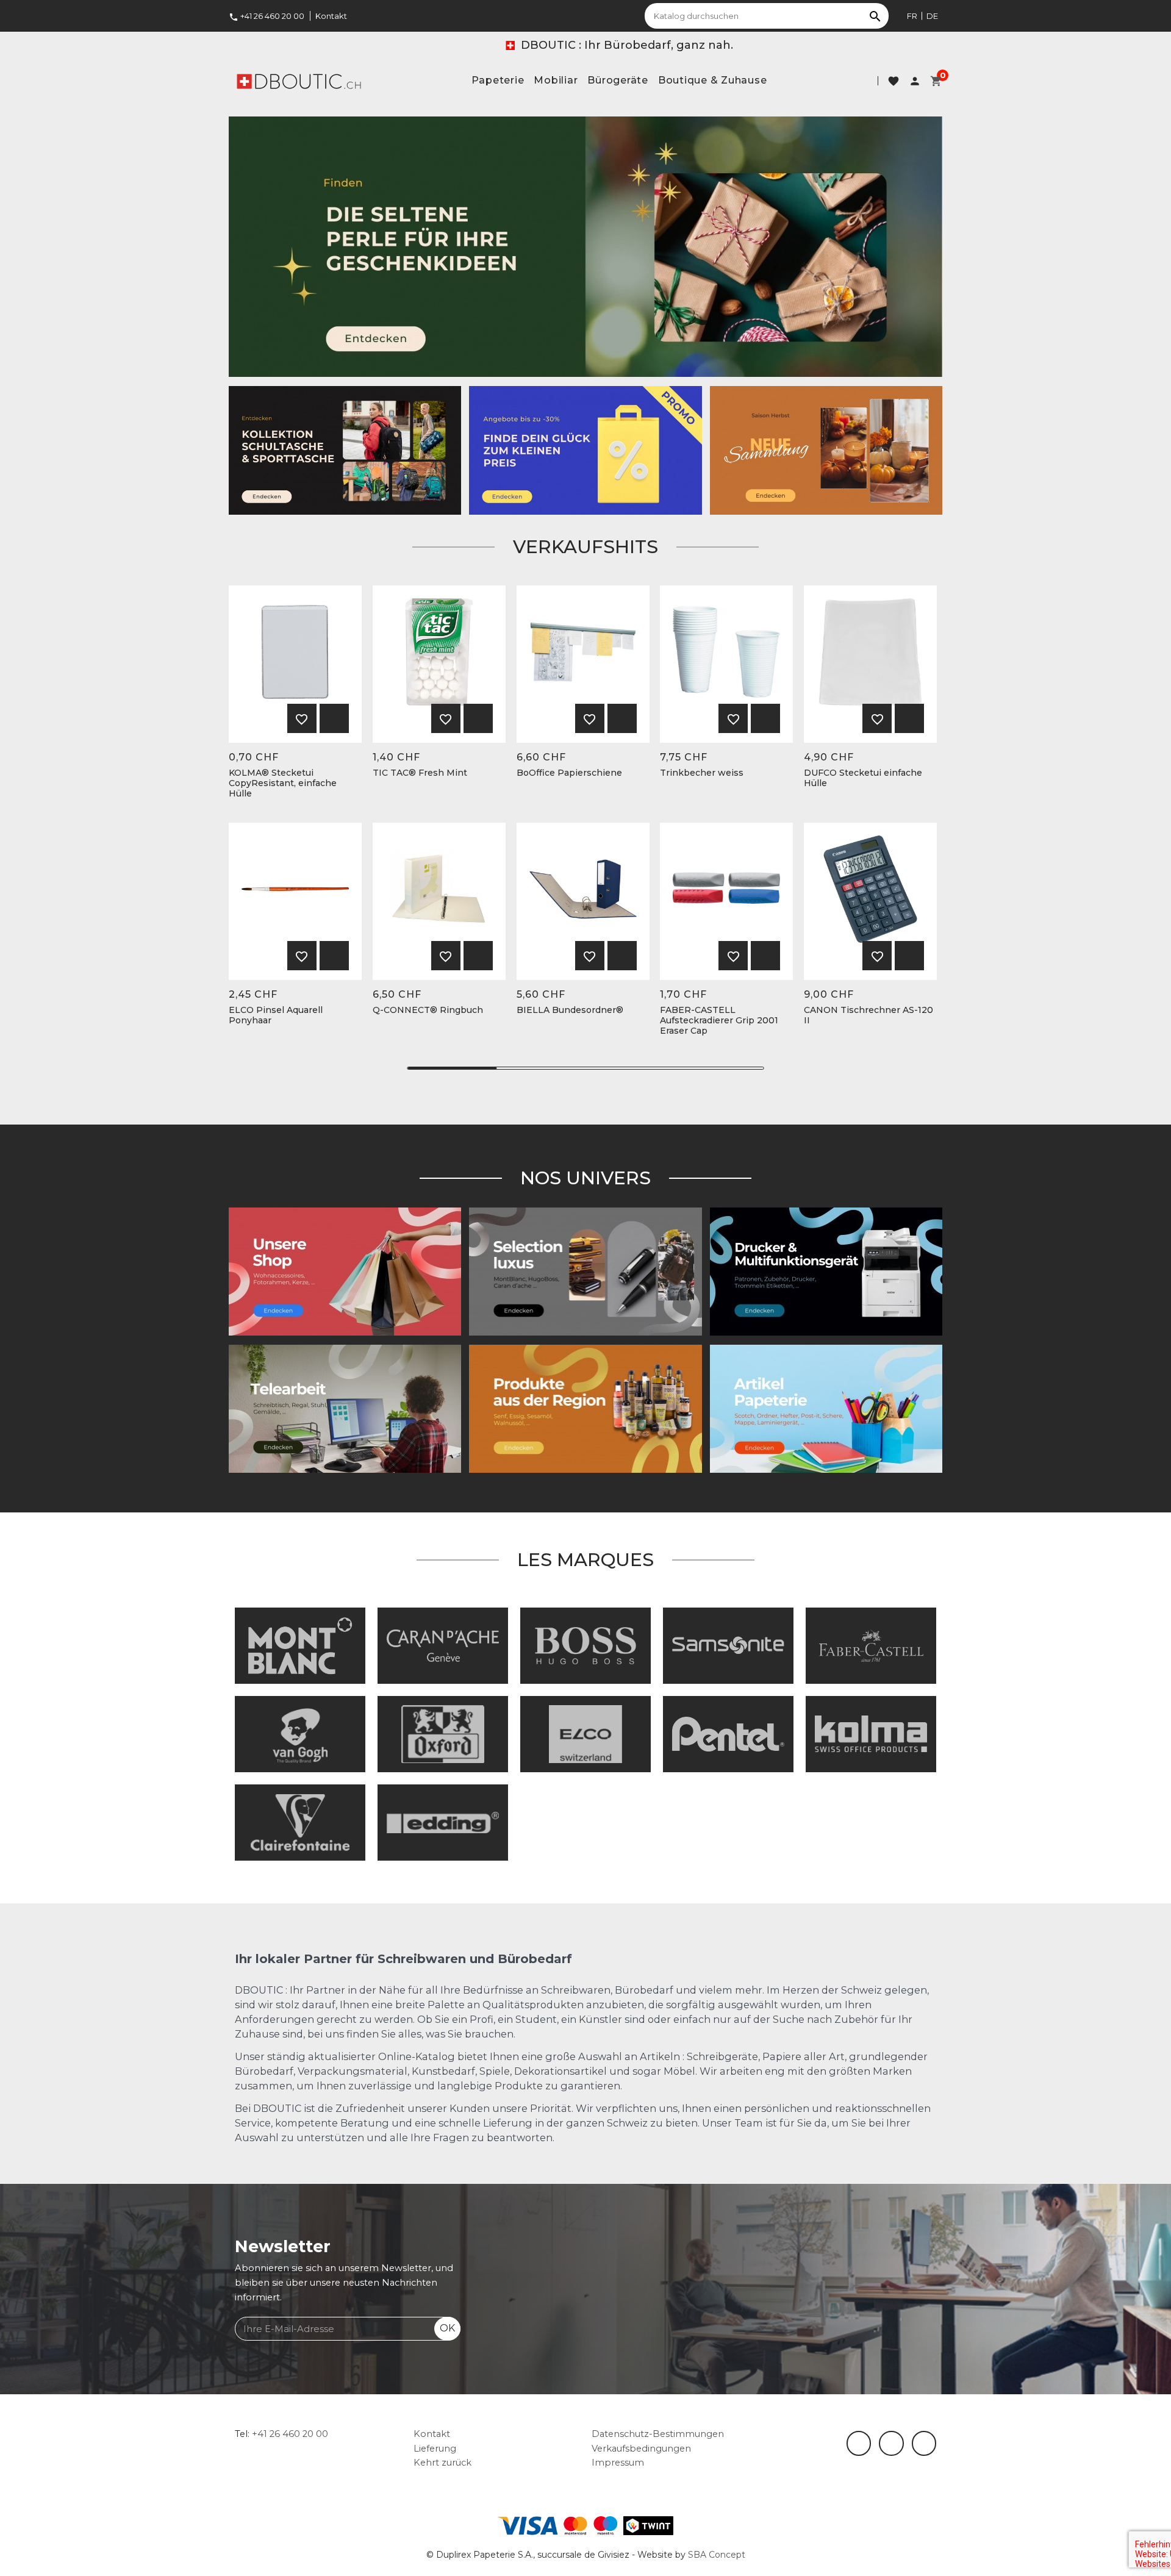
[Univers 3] (345, 1271)
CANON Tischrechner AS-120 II (868, 1015)
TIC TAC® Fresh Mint (420, 773)
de (932, 16)
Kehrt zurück (442, 2463)
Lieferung (435, 2449)
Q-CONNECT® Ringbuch (428, 1010)
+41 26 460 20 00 (267, 16)
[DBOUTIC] (299, 80)
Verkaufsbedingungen (641, 2449)
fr (912, 16)
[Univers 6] (826, 1271)
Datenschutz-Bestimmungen (658, 2434)
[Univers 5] (826, 1408)
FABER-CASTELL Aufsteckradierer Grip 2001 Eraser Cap (719, 1020)
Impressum (618, 2463)
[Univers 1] (585, 1271)
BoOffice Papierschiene (569, 773)
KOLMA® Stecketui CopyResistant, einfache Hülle (283, 783)
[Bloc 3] (826, 449)
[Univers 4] (585, 1408)
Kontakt (331, 16)
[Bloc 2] (345, 449)
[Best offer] (585, 246)
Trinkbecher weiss (702, 773)
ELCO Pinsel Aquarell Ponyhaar (276, 1015)
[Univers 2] (345, 1408)
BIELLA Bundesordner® (570, 1010)
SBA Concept (717, 2555)
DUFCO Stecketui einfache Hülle (863, 778)
